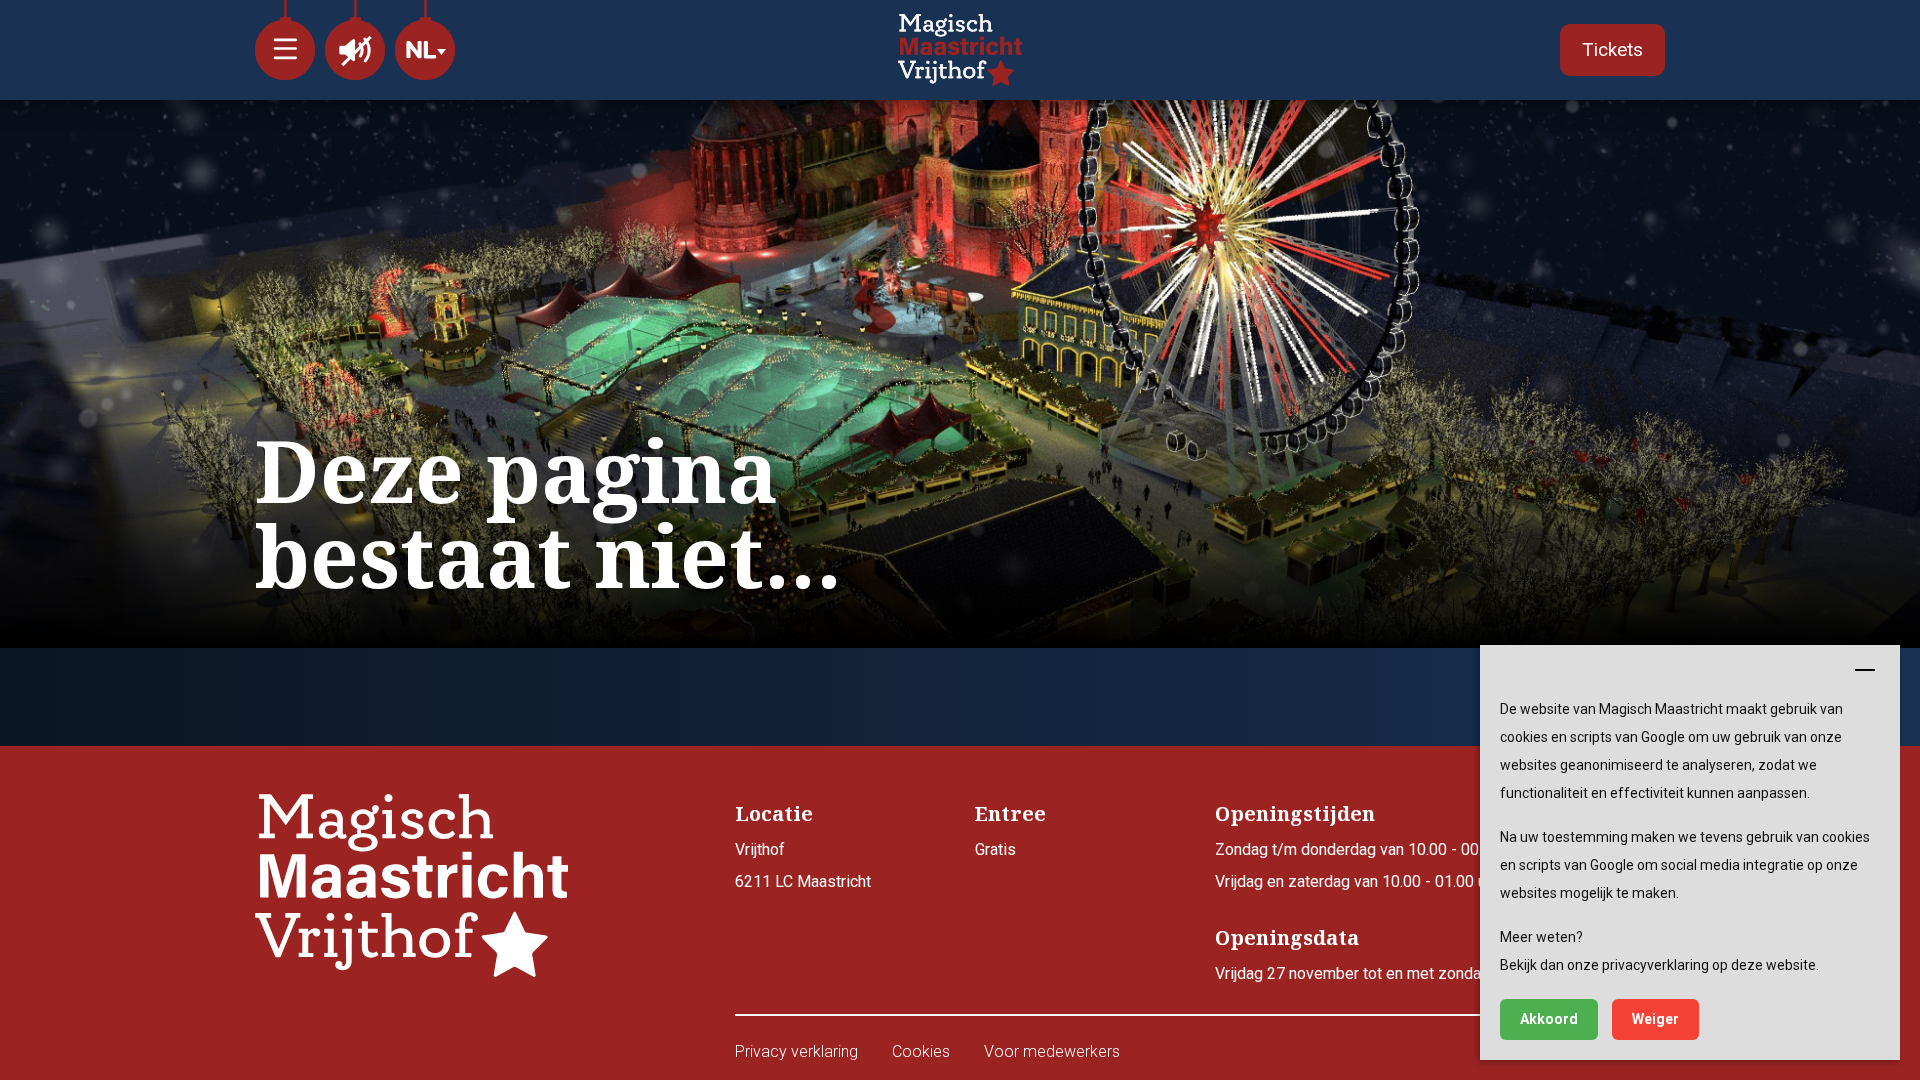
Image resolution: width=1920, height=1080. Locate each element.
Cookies (921, 1051)
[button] (285, 40)
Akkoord (1549, 1019)
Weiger (1655, 1019)
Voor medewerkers (1052, 1051)
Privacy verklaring (796, 1051)
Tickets (1612, 49)
